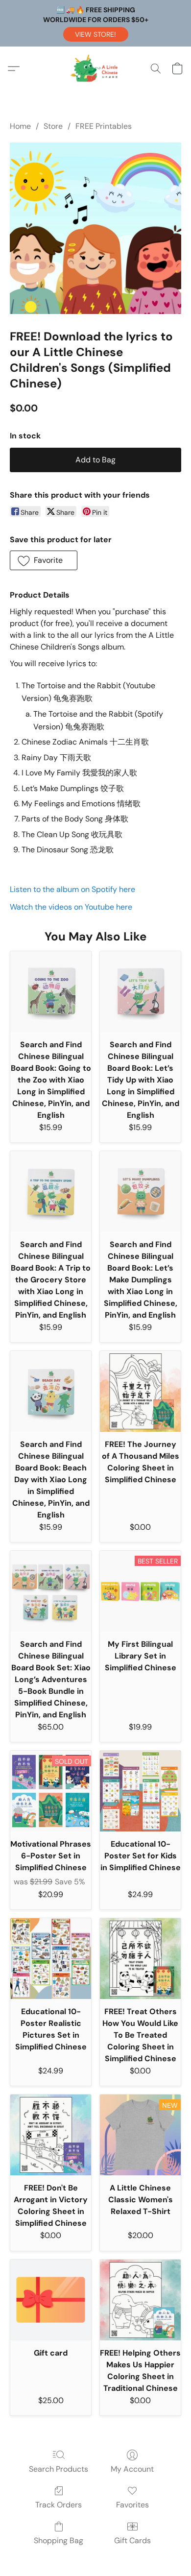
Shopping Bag (59, 2540)
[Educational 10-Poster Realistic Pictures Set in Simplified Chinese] (51, 1959)
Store (53, 126)
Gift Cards (132, 2540)
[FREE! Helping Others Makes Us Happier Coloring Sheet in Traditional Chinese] (140, 2300)
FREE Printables (104, 126)
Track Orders (59, 2505)
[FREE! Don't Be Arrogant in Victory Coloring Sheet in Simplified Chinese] (51, 2135)
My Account (132, 2469)
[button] (96, 34)
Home (20, 126)
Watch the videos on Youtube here (71, 907)
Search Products (59, 2469)
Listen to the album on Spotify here (72, 889)
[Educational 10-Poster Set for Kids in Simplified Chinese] (140, 1791)
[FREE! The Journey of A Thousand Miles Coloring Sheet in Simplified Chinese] (140, 1391)
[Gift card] (51, 2300)
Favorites (132, 2505)
